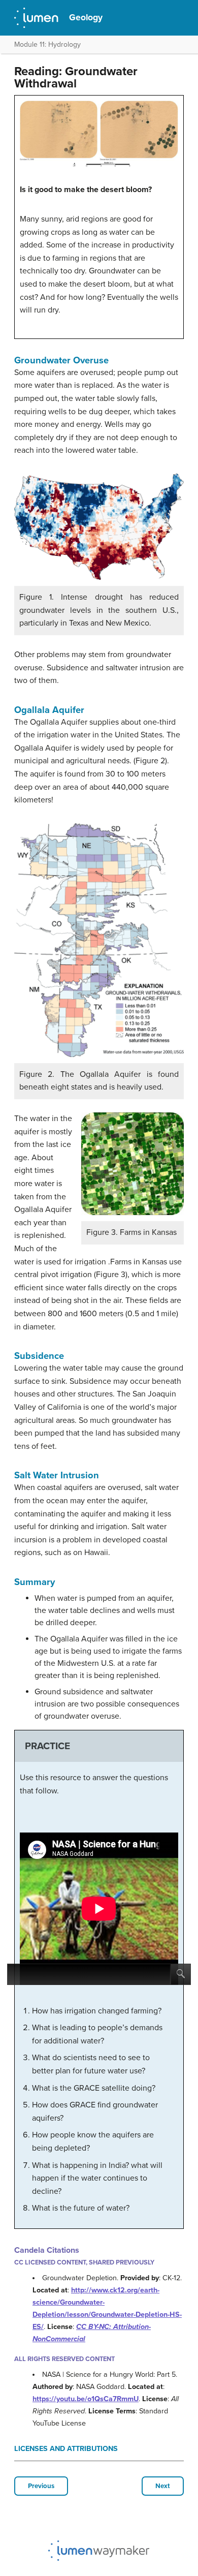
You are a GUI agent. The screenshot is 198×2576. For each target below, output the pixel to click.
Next (163, 2486)
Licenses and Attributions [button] (66, 2449)
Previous (41, 2486)
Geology (86, 18)
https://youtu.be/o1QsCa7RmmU (86, 2399)
